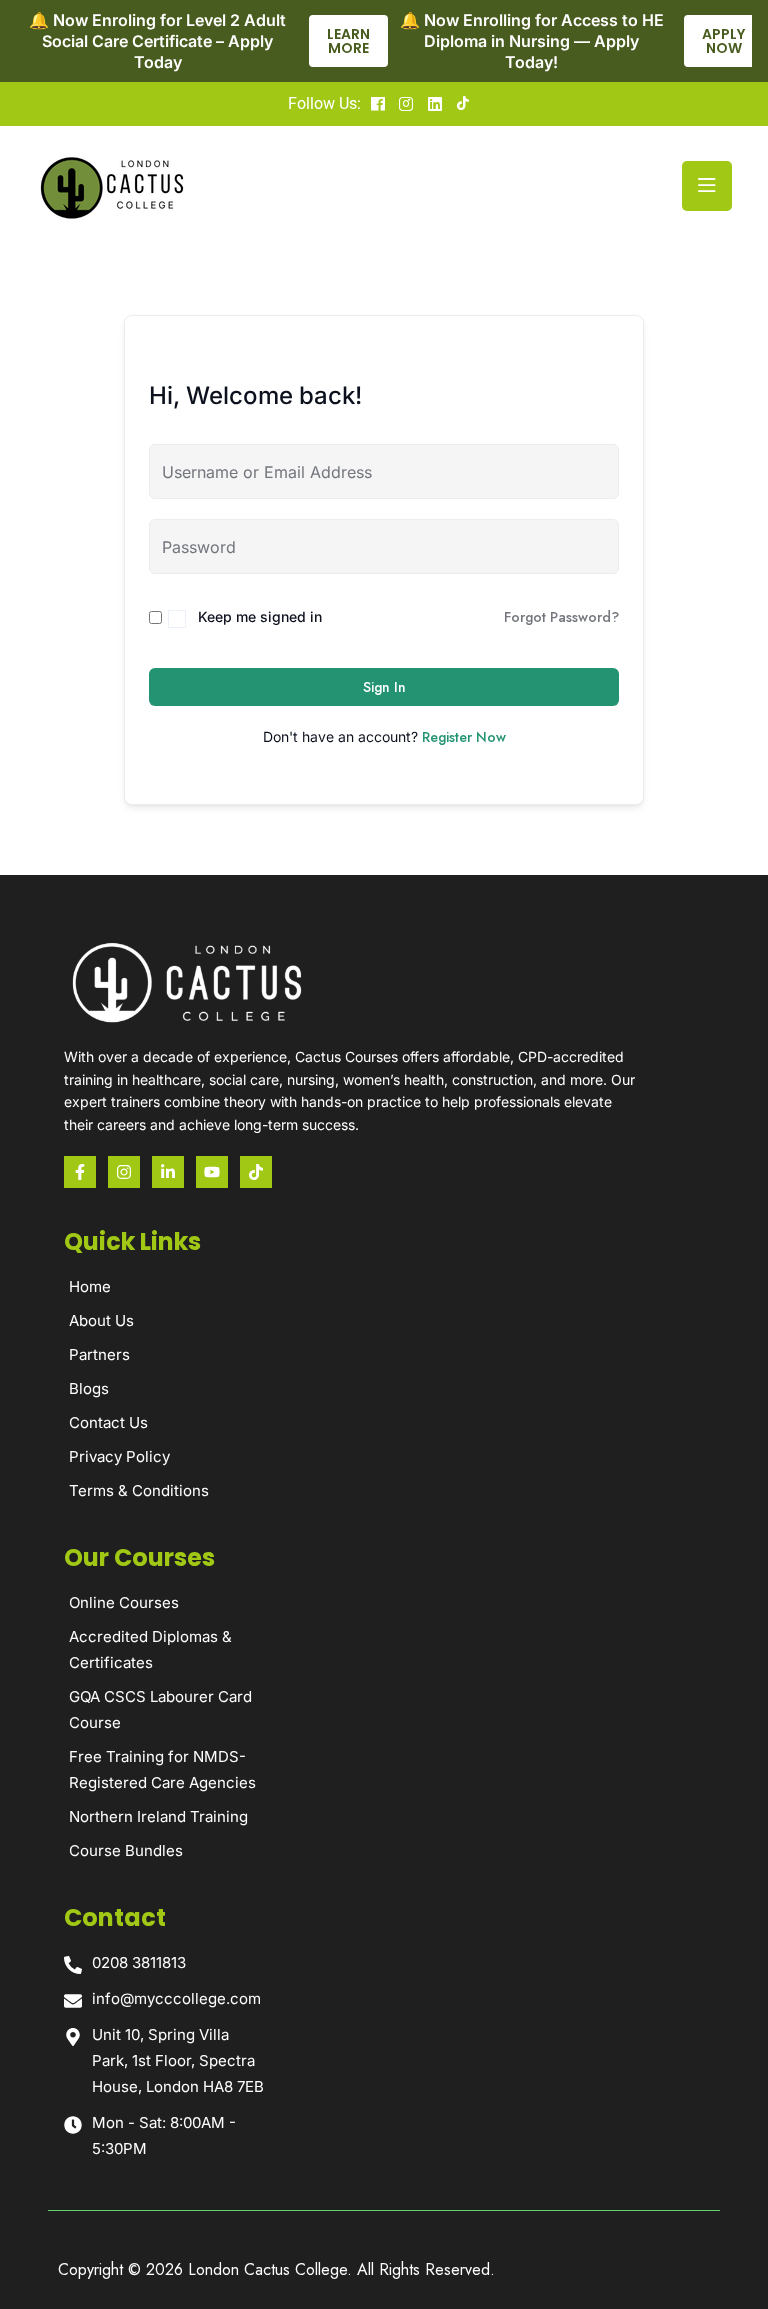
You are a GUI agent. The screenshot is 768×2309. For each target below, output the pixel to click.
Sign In (384, 687)
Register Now (464, 737)
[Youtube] (212, 1172)
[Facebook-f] (80, 1172)
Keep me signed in (260, 616)
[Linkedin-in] (168, 1172)
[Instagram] (124, 1172)
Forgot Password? (561, 617)
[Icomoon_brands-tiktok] (256, 1172)
